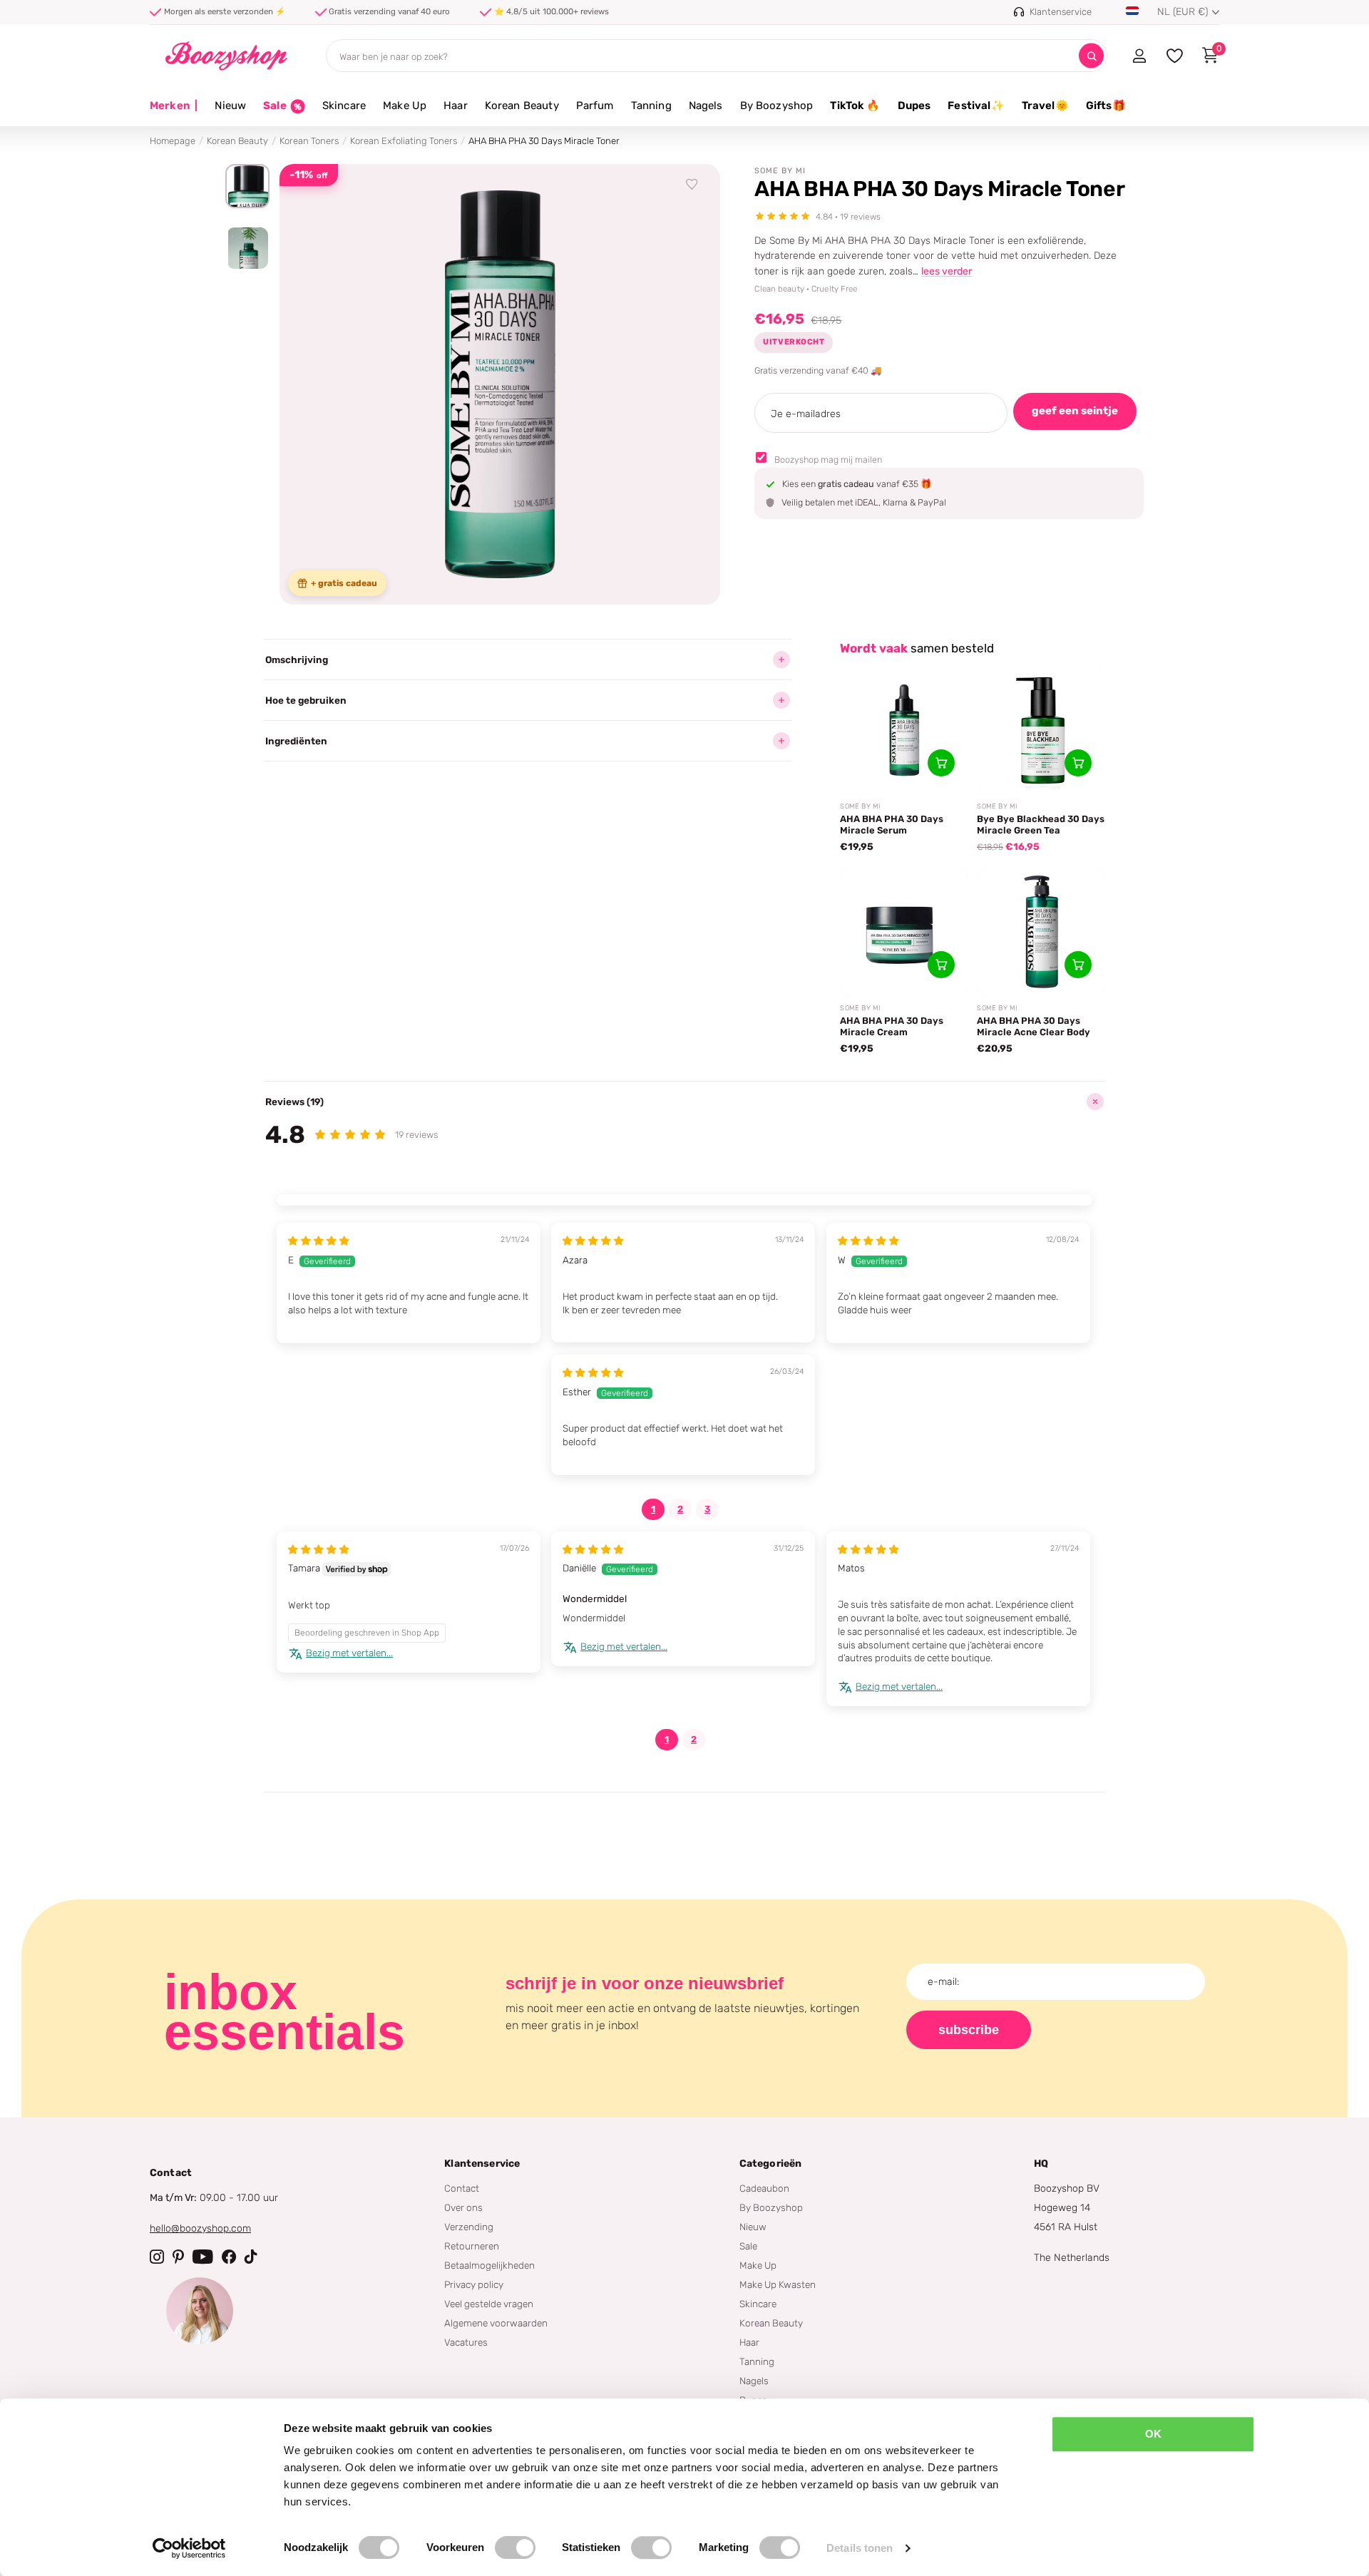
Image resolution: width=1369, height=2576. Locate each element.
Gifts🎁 (1106, 106)
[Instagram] (157, 2257)
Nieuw (230, 106)
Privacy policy (474, 2284)
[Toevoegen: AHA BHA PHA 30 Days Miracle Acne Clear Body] (1078, 965)
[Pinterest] (178, 2257)
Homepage (173, 141)
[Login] (1139, 56)
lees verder (947, 271)
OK (1153, 2434)
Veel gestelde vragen (489, 2304)
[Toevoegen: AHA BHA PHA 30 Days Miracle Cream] (941, 965)
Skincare (344, 106)
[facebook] (229, 2257)
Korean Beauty (522, 106)
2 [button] (680, 1509)
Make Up (405, 106)
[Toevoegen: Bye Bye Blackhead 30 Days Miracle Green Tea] (1078, 763)
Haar (456, 106)
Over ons (463, 2207)
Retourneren (472, 2246)
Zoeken (1091, 56)
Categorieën (771, 2164)
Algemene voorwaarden (496, 2323)
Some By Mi (780, 171)
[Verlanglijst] (692, 185)
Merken (174, 106)
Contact (462, 2188)
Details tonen (860, 2548)
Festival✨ (976, 106)
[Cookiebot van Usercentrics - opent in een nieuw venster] (189, 2548)
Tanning (651, 106)
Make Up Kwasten (778, 2284)
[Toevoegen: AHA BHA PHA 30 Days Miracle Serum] (941, 763)
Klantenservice (482, 2164)
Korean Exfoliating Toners (404, 141)
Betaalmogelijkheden (489, 2265)
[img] (319, 1241)
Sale (748, 2246)
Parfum (595, 106)
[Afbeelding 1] (247, 186)
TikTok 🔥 (855, 106)
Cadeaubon (764, 2188)
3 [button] (707, 1509)
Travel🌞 (1045, 106)
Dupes (914, 106)
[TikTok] (251, 2257)
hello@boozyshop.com (200, 2228)
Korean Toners (309, 141)
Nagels (706, 106)
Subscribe (969, 2030)
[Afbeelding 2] (247, 248)
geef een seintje (1075, 411)
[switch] (515, 2547)
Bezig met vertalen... (349, 1653)
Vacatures (466, 2342)
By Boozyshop (777, 106)
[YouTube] (203, 2257)
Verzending (469, 2227)
